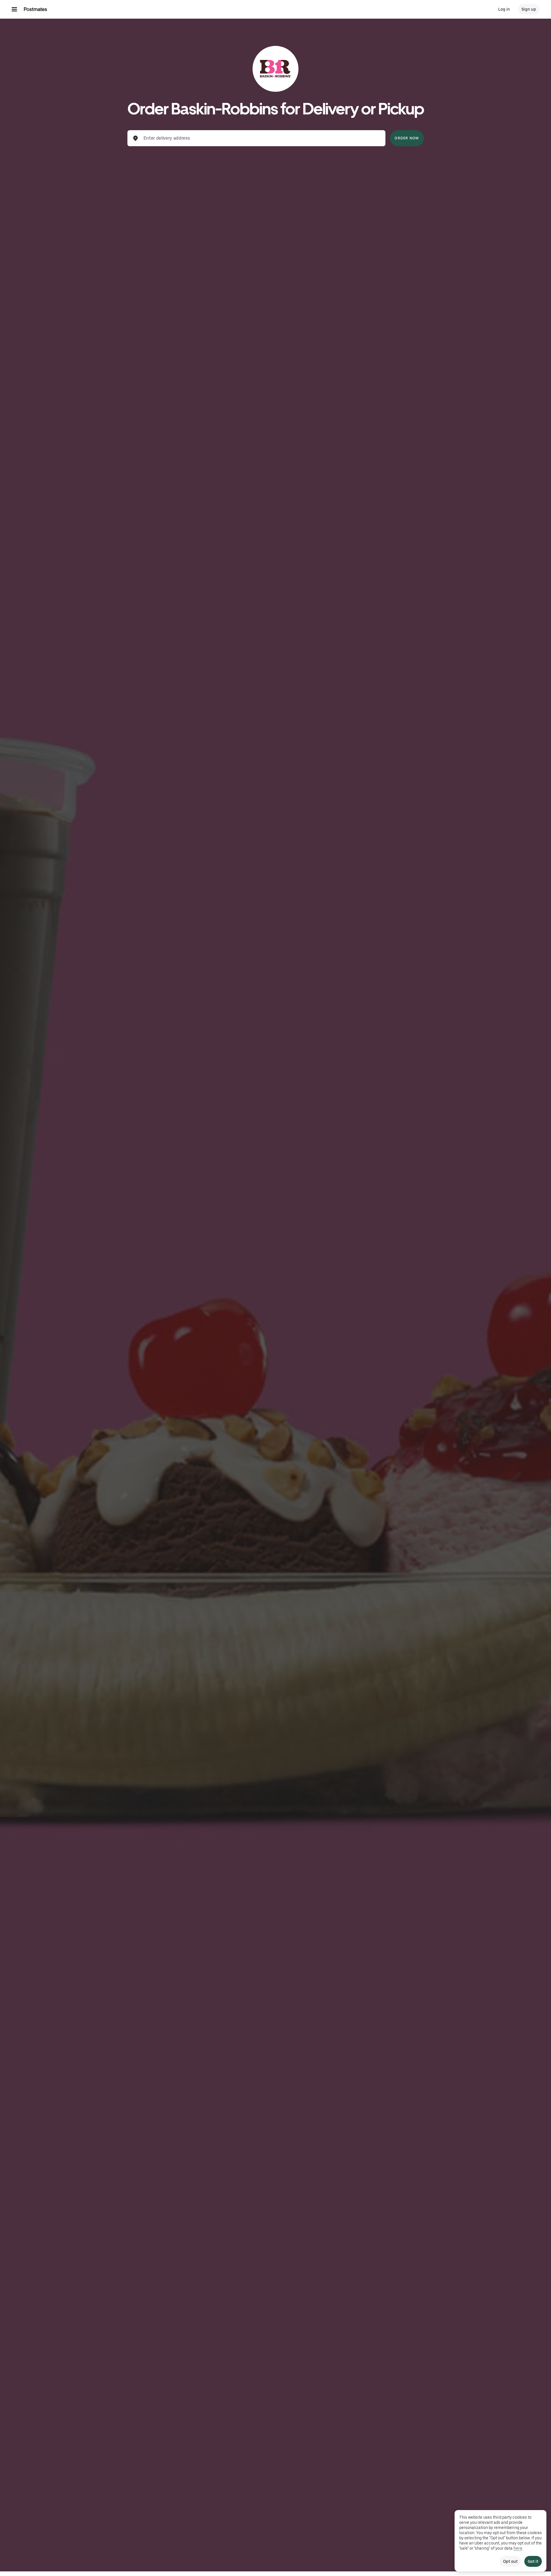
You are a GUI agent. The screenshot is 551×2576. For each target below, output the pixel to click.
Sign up (529, 9)
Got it (533, 2561)
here (518, 2548)
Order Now (407, 138)
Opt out (510, 2561)
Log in (504, 9)
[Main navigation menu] (14, 9)
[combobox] (261, 138)
